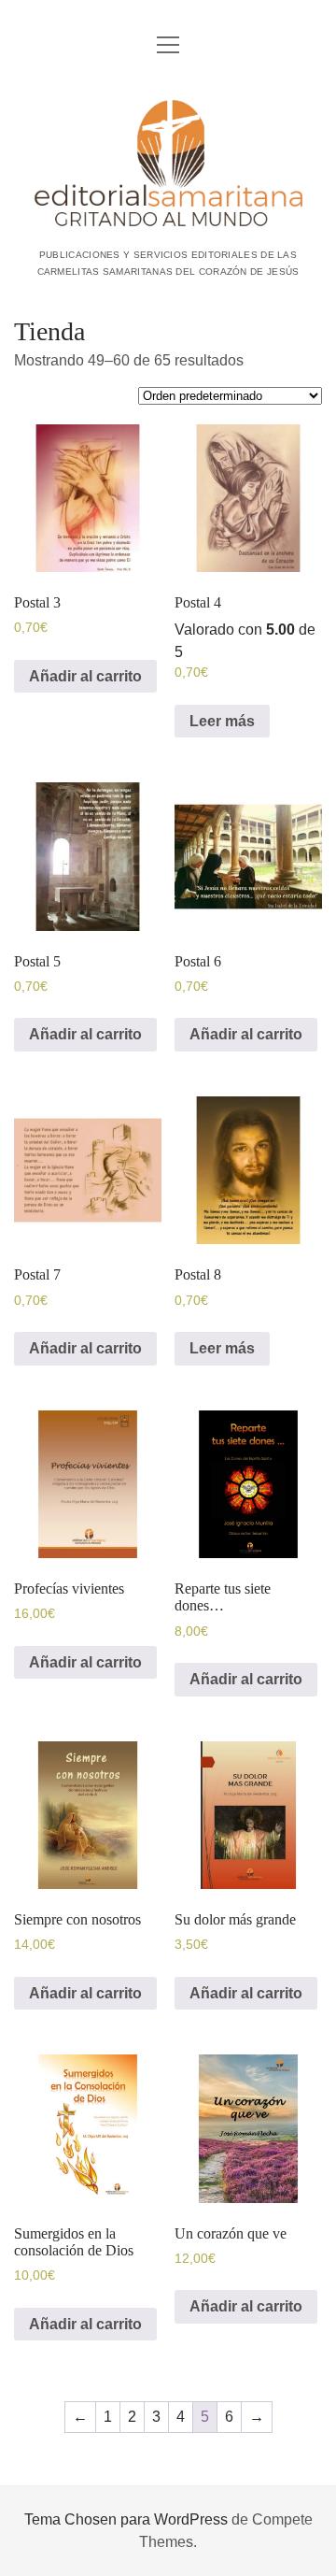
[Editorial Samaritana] (168, 222)
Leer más (222, 721)
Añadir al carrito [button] (85, 676)
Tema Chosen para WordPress (126, 2519)
